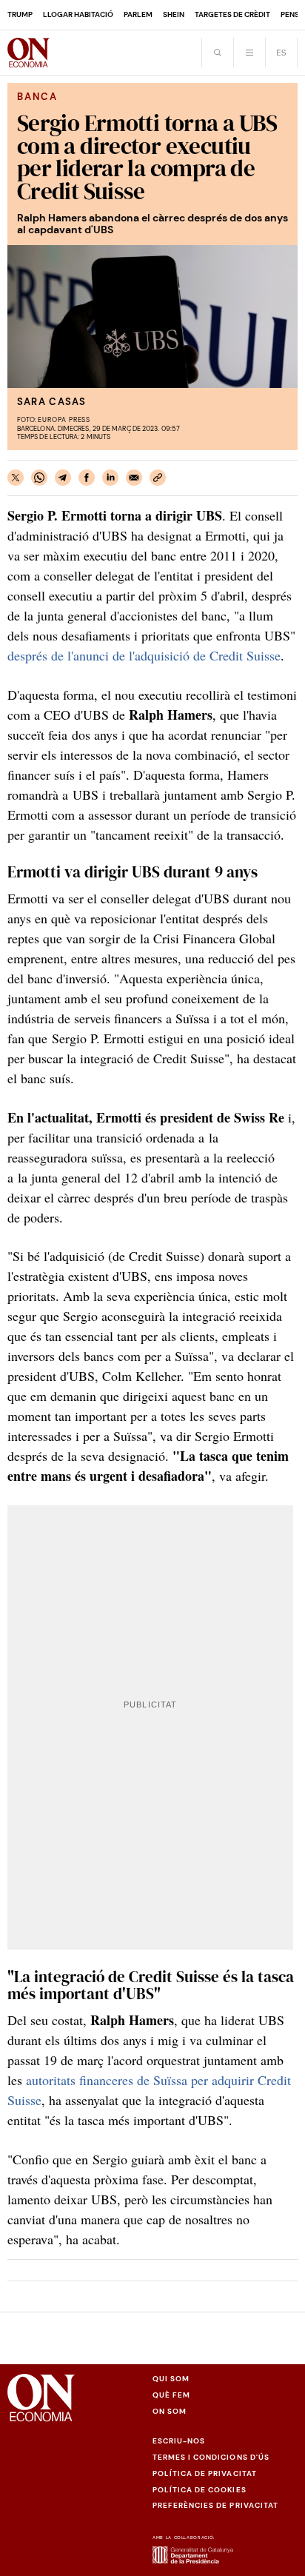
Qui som (171, 2379)
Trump (20, 14)
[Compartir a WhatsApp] (39, 478)
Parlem (138, 14)
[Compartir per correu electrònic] (134, 478)
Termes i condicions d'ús (211, 2457)
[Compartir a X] (16, 478)
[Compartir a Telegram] (63, 478)
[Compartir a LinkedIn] (110, 478)
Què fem (171, 2395)
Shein (174, 14)
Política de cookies (200, 2490)
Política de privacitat (205, 2473)
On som (170, 2411)
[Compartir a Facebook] (87, 478)
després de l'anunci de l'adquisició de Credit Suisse (144, 655)
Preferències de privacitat (215, 2505)
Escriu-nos (179, 2441)
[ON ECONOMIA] (29, 53)
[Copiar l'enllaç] (158, 478)
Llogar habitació (78, 14)
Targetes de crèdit (232, 14)
